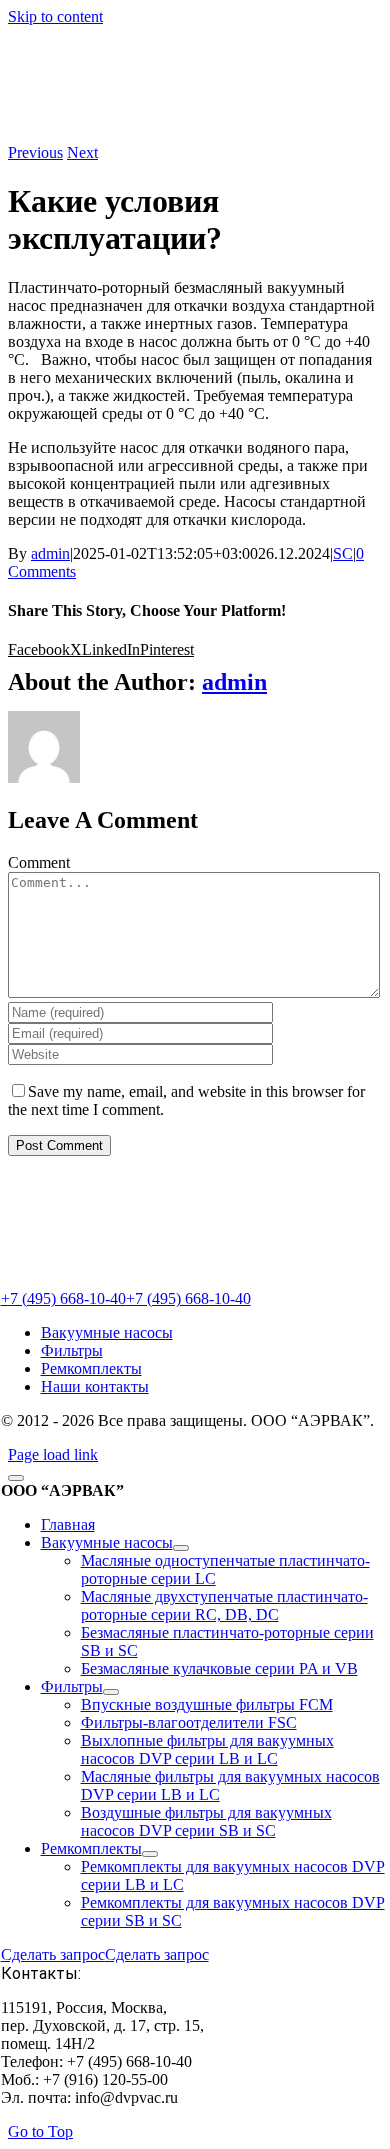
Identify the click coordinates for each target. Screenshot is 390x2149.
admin (50, 553)
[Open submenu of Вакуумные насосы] (181, 1548)
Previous (35, 152)
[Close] (16, 1478)
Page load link (53, 1454)
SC (343, 553)
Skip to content (55, 16)
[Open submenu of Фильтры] (111, 1692)
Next (82, 152)
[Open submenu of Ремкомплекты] (150, 1854)
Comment (39, 862)
